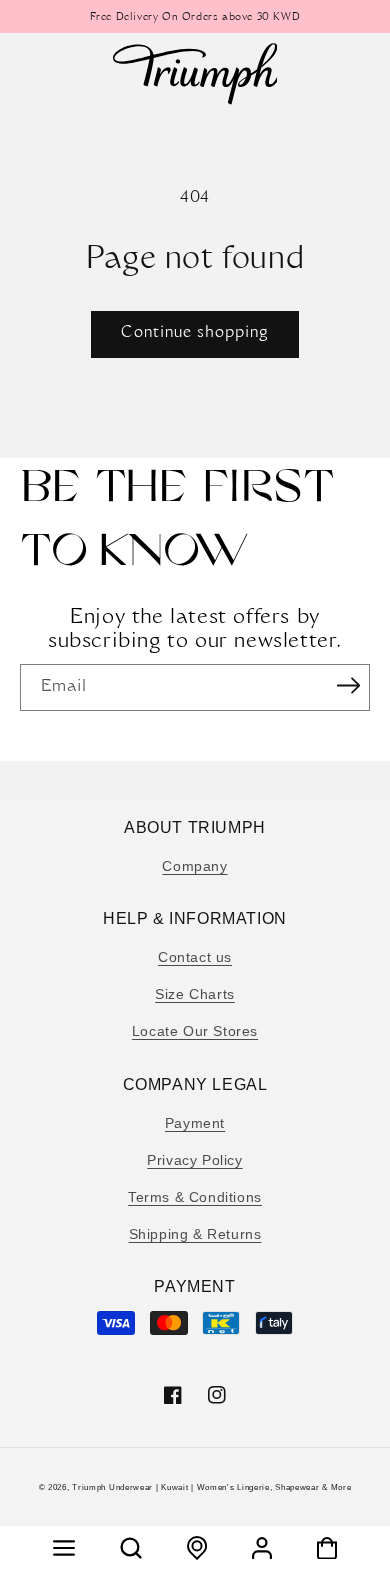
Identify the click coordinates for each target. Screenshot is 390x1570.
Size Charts (195, 994)
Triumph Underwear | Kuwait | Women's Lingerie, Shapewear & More (211, 1487)
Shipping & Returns (195, 1234)
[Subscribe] (348, 686)
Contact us (195, 957)
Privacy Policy (194, 1160)
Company (194, 866)
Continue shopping (195, 333)
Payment (195, 1123)
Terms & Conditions (195, 1197)
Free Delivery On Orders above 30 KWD (195, 18)
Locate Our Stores (195, 1031)
